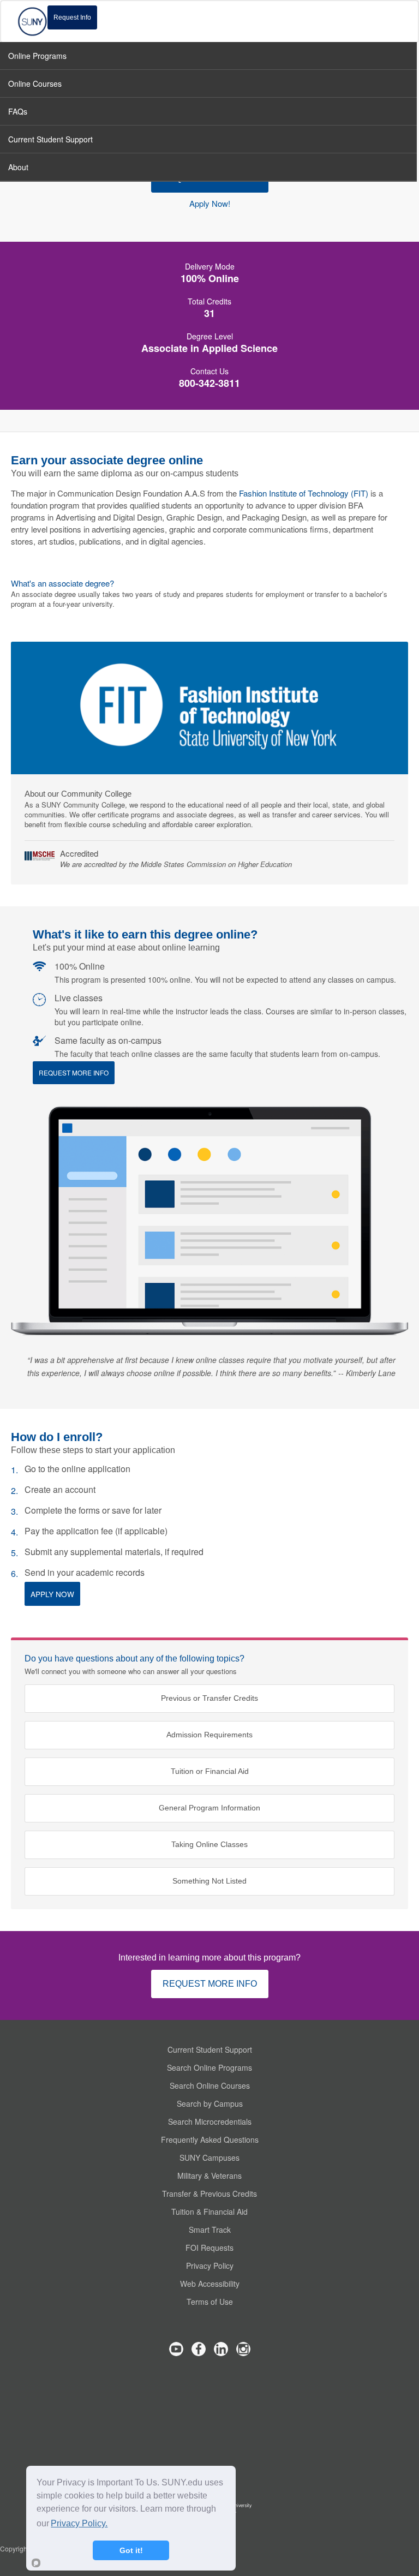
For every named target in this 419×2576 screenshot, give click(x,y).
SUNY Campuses (209, 2157)
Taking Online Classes (209, 1845)
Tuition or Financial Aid (210, 1771)
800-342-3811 (209, 383)
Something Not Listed (209, 1881)
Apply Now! (210, 204)
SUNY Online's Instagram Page (243, 2349)
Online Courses (35, 83)
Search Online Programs (209, 2067)
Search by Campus (210, 2103)
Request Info (72, 17)
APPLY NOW (52, 1594)
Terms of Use (210, 2302)
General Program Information (209, 1808)
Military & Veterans (209, 2175)
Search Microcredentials (210, 2121)
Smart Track (210, 2230)
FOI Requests (209, 2248)
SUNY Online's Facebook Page (199, 2349)
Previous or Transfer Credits (209, 1698)
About (18, 167)
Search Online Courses (210, 2085)
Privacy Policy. (79, 2523)
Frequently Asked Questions (210, 2139)
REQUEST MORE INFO (210, 1984)
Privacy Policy (210, 2266)
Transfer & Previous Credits (209, 2194)
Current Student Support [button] (50, 139)
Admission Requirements (209, 1735)
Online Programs (37, 56)
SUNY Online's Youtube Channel (176, 2349)
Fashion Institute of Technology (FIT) (304, 493)
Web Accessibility (210, 2284)
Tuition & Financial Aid (209, 2212)
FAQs (18, 111)
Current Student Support (210, 2049)
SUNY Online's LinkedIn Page (221, 2349)
